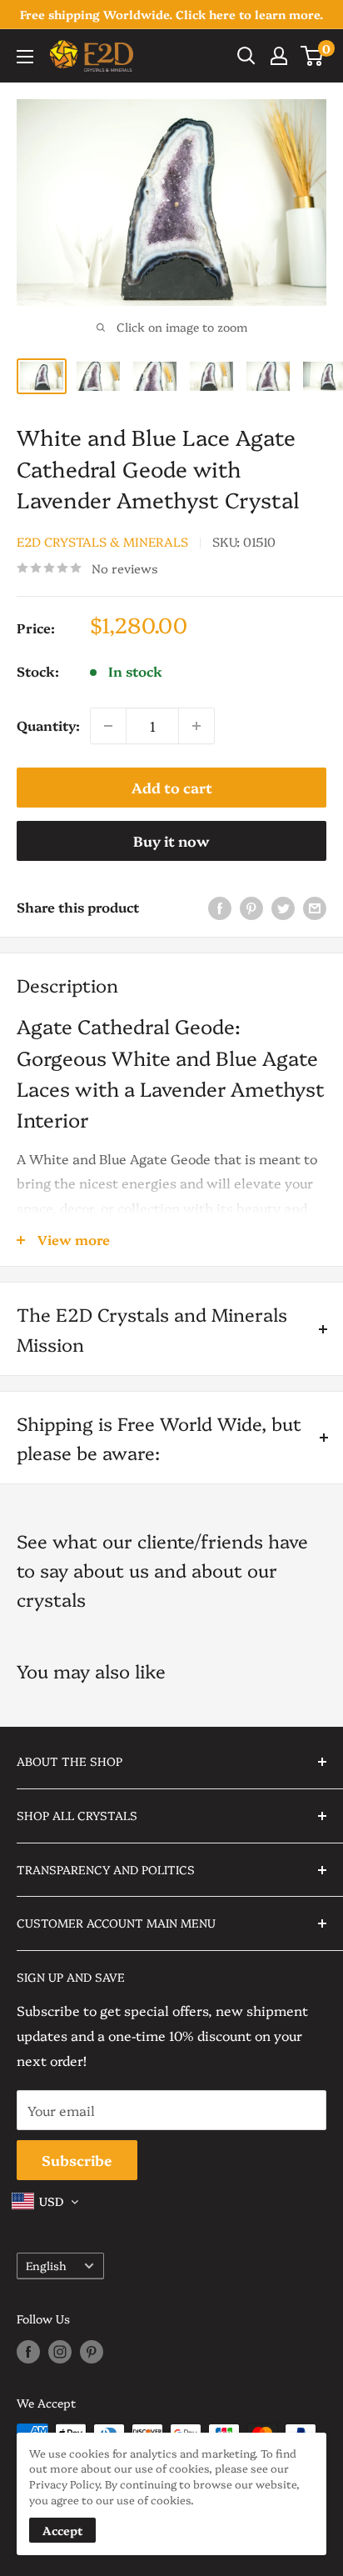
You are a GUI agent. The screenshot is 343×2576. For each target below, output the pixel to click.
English (46, 2265)
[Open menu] (25, 57)
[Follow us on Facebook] (28, 2352)
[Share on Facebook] (220, 907)
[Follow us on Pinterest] (92, 2352)
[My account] (279, 56)
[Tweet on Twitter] (283, 907)
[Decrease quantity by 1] (108, 726)
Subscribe (77, 2160)
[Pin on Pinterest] (251, 907)
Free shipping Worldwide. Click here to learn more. (171, 14)
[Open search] (246, 56)
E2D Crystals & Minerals (102, 541)
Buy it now (171, 840)
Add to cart (172, 787)
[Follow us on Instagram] (60, 2352)
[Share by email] (315, 907)
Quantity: (48, 725)
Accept (62, 2530)
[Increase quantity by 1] (196, 726)
